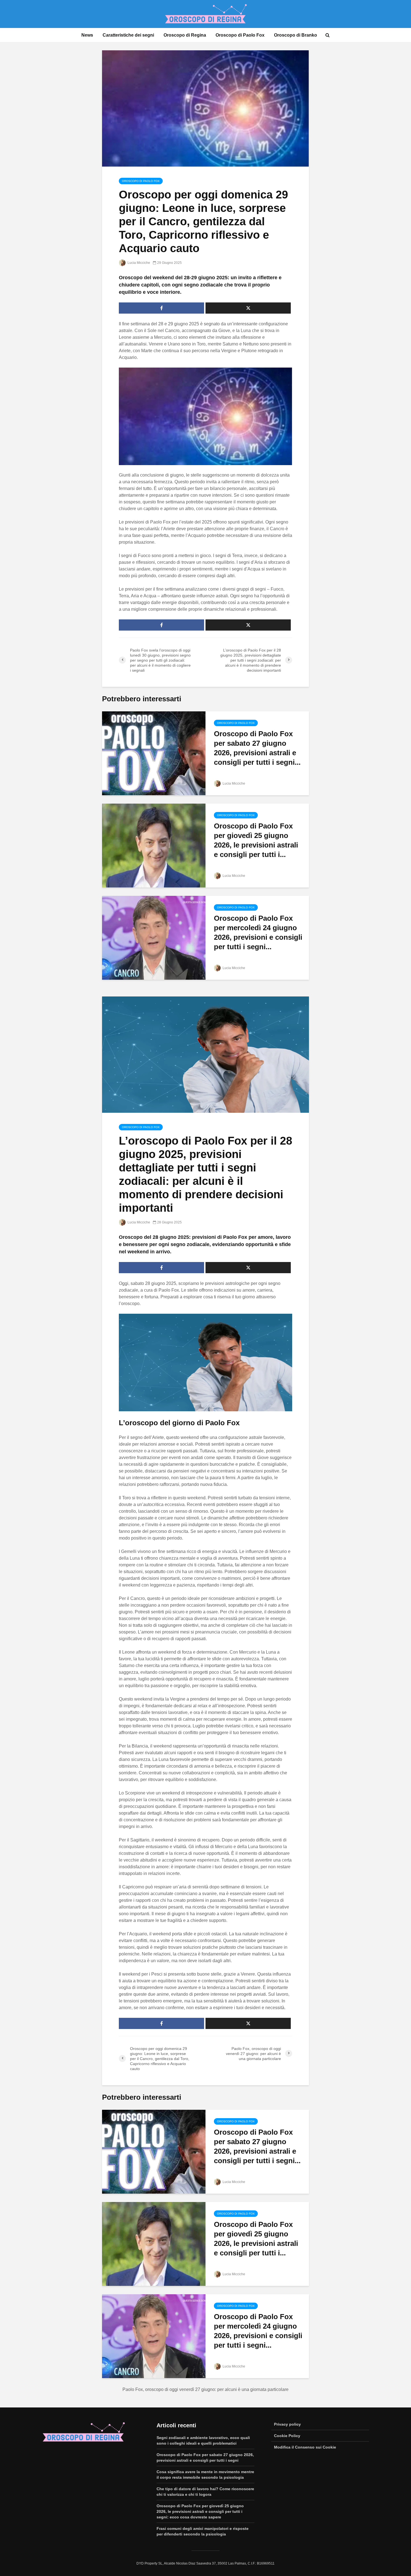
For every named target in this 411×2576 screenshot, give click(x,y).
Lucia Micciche (138, 263)
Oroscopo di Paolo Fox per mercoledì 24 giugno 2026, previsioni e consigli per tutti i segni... (258, 932)
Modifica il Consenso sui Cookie (305, 2447)
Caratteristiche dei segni (128, 35)
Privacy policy (287, 2424)
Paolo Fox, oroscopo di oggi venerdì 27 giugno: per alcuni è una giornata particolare (206, 2389)
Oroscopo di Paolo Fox (240, 35)
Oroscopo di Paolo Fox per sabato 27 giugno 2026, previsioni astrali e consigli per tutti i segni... (257, 748)
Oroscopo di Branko (296, 35)
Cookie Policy (287, 2436)
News (87, 35)
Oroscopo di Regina (185, 35)
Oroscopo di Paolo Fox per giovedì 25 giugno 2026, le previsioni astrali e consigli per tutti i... (256, 840)
